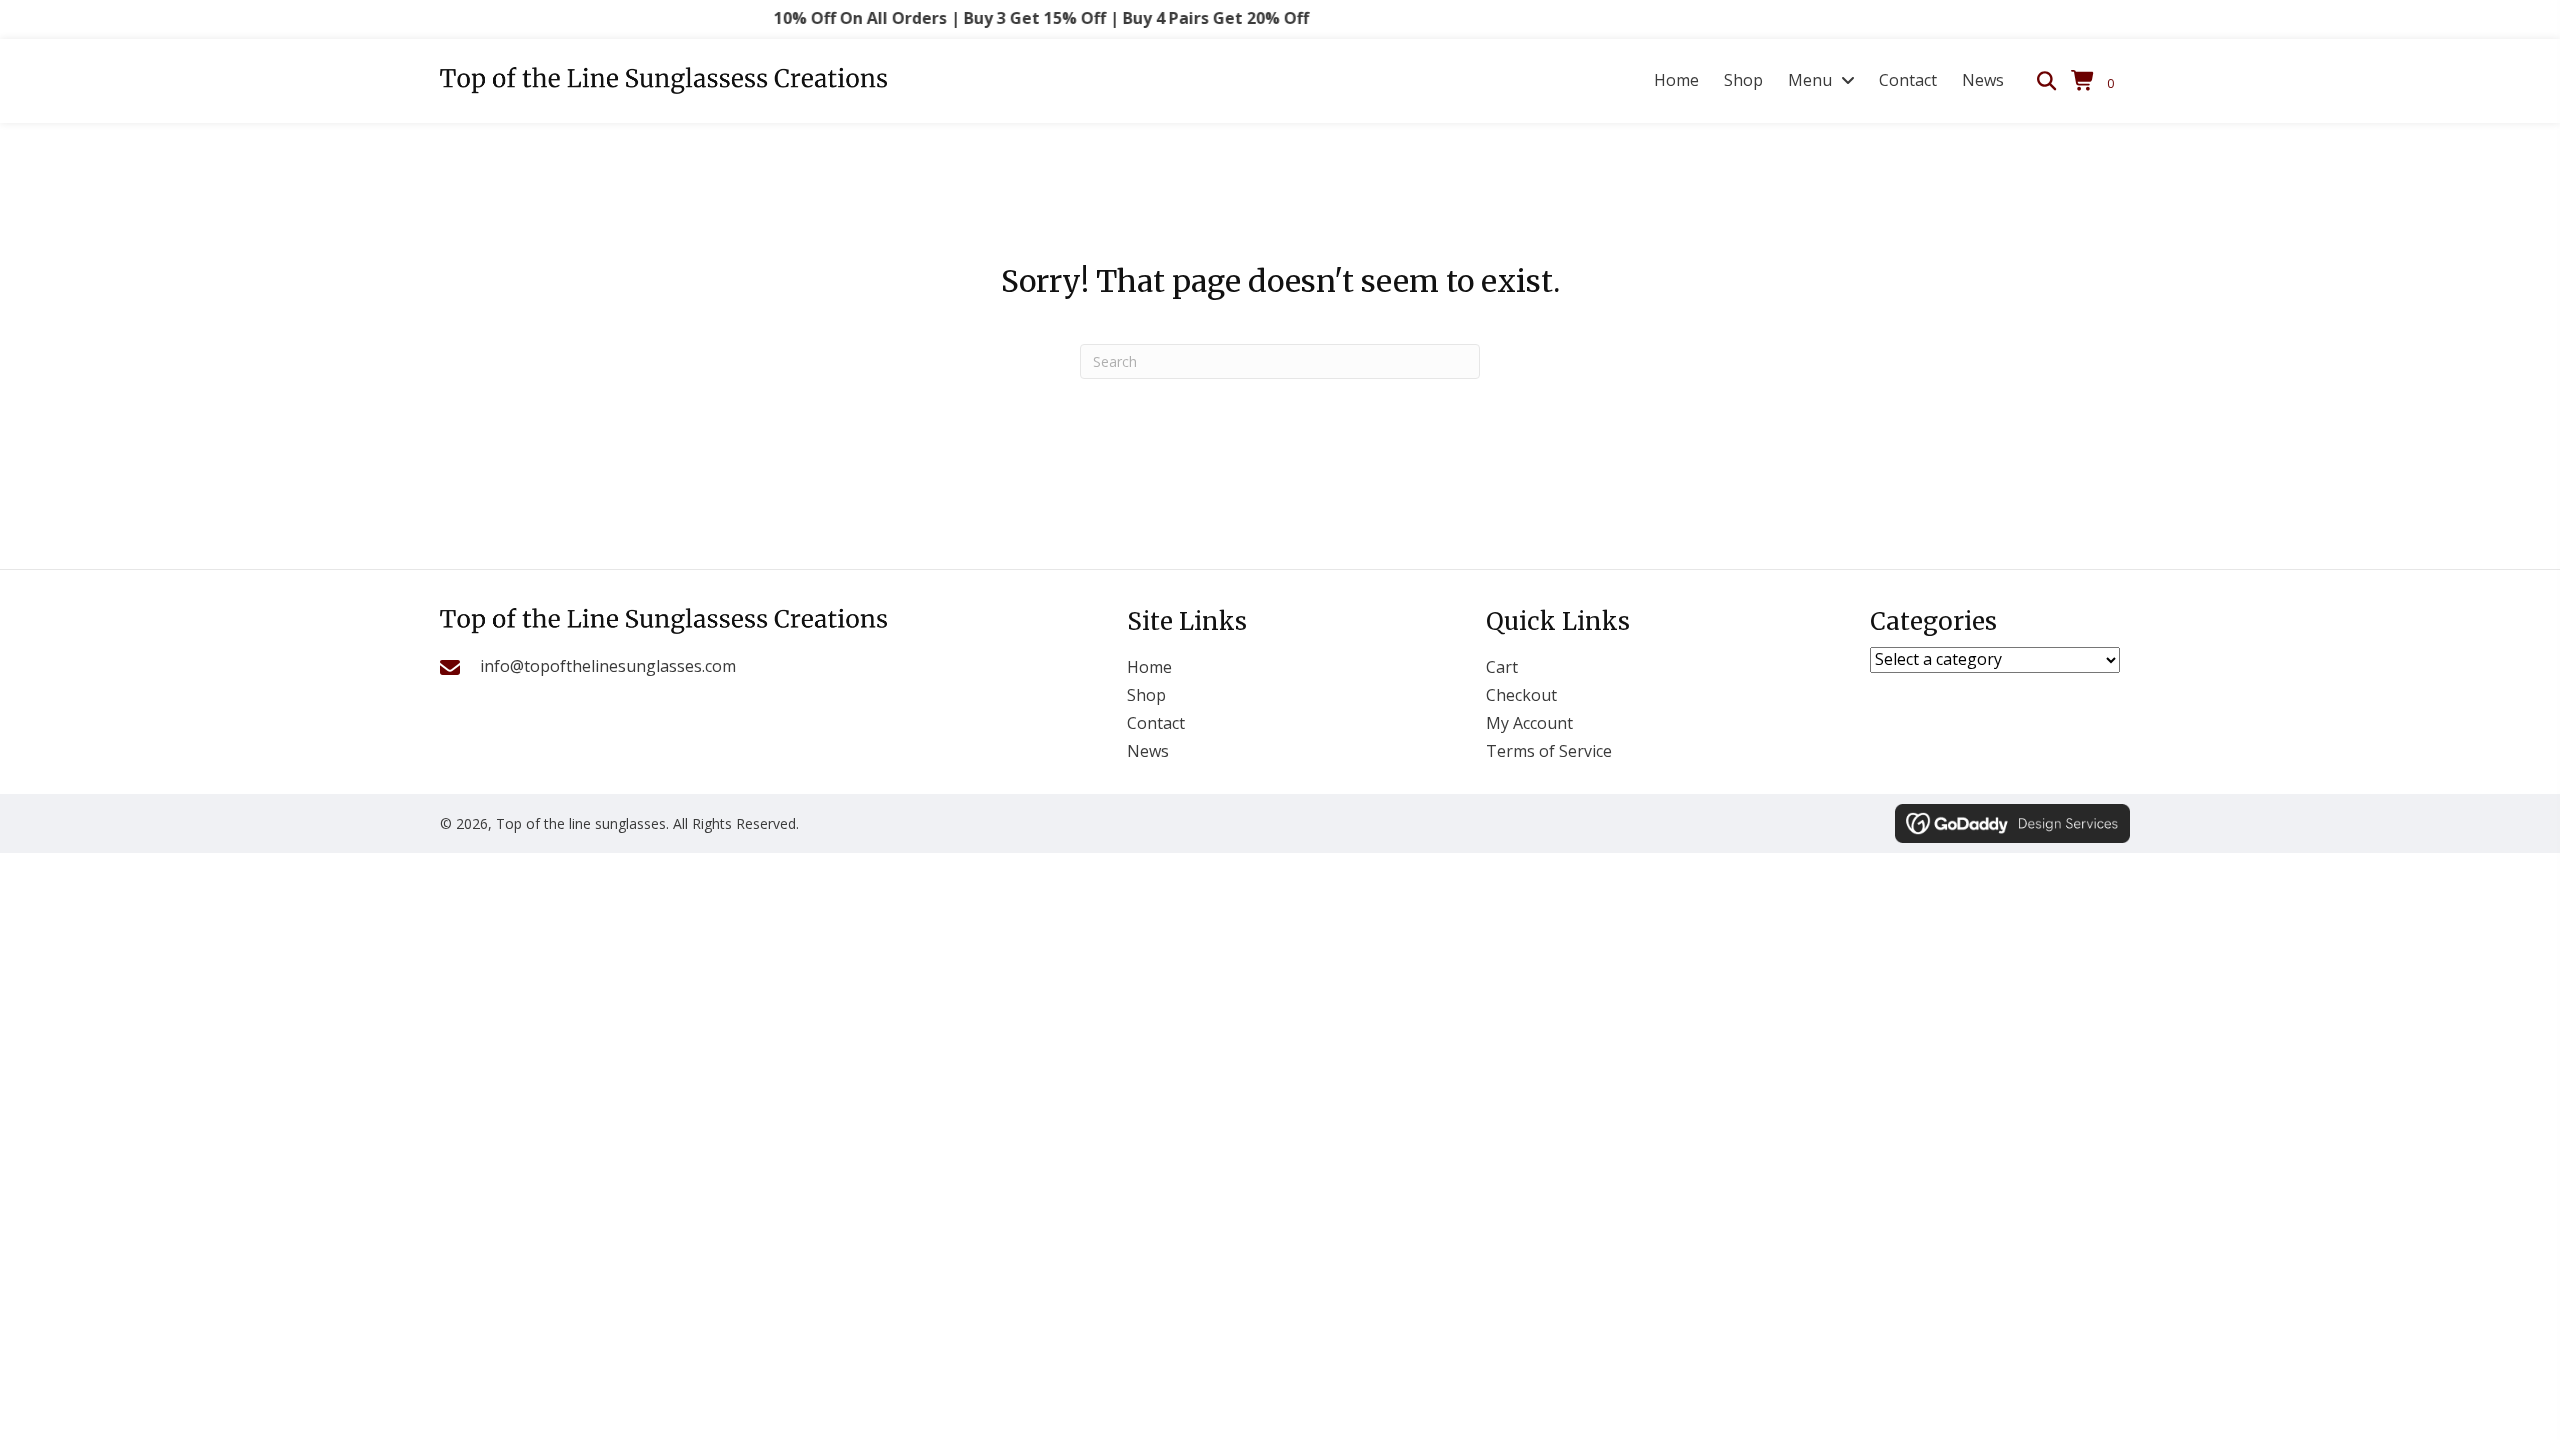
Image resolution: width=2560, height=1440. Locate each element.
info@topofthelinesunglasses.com (608, 666)
